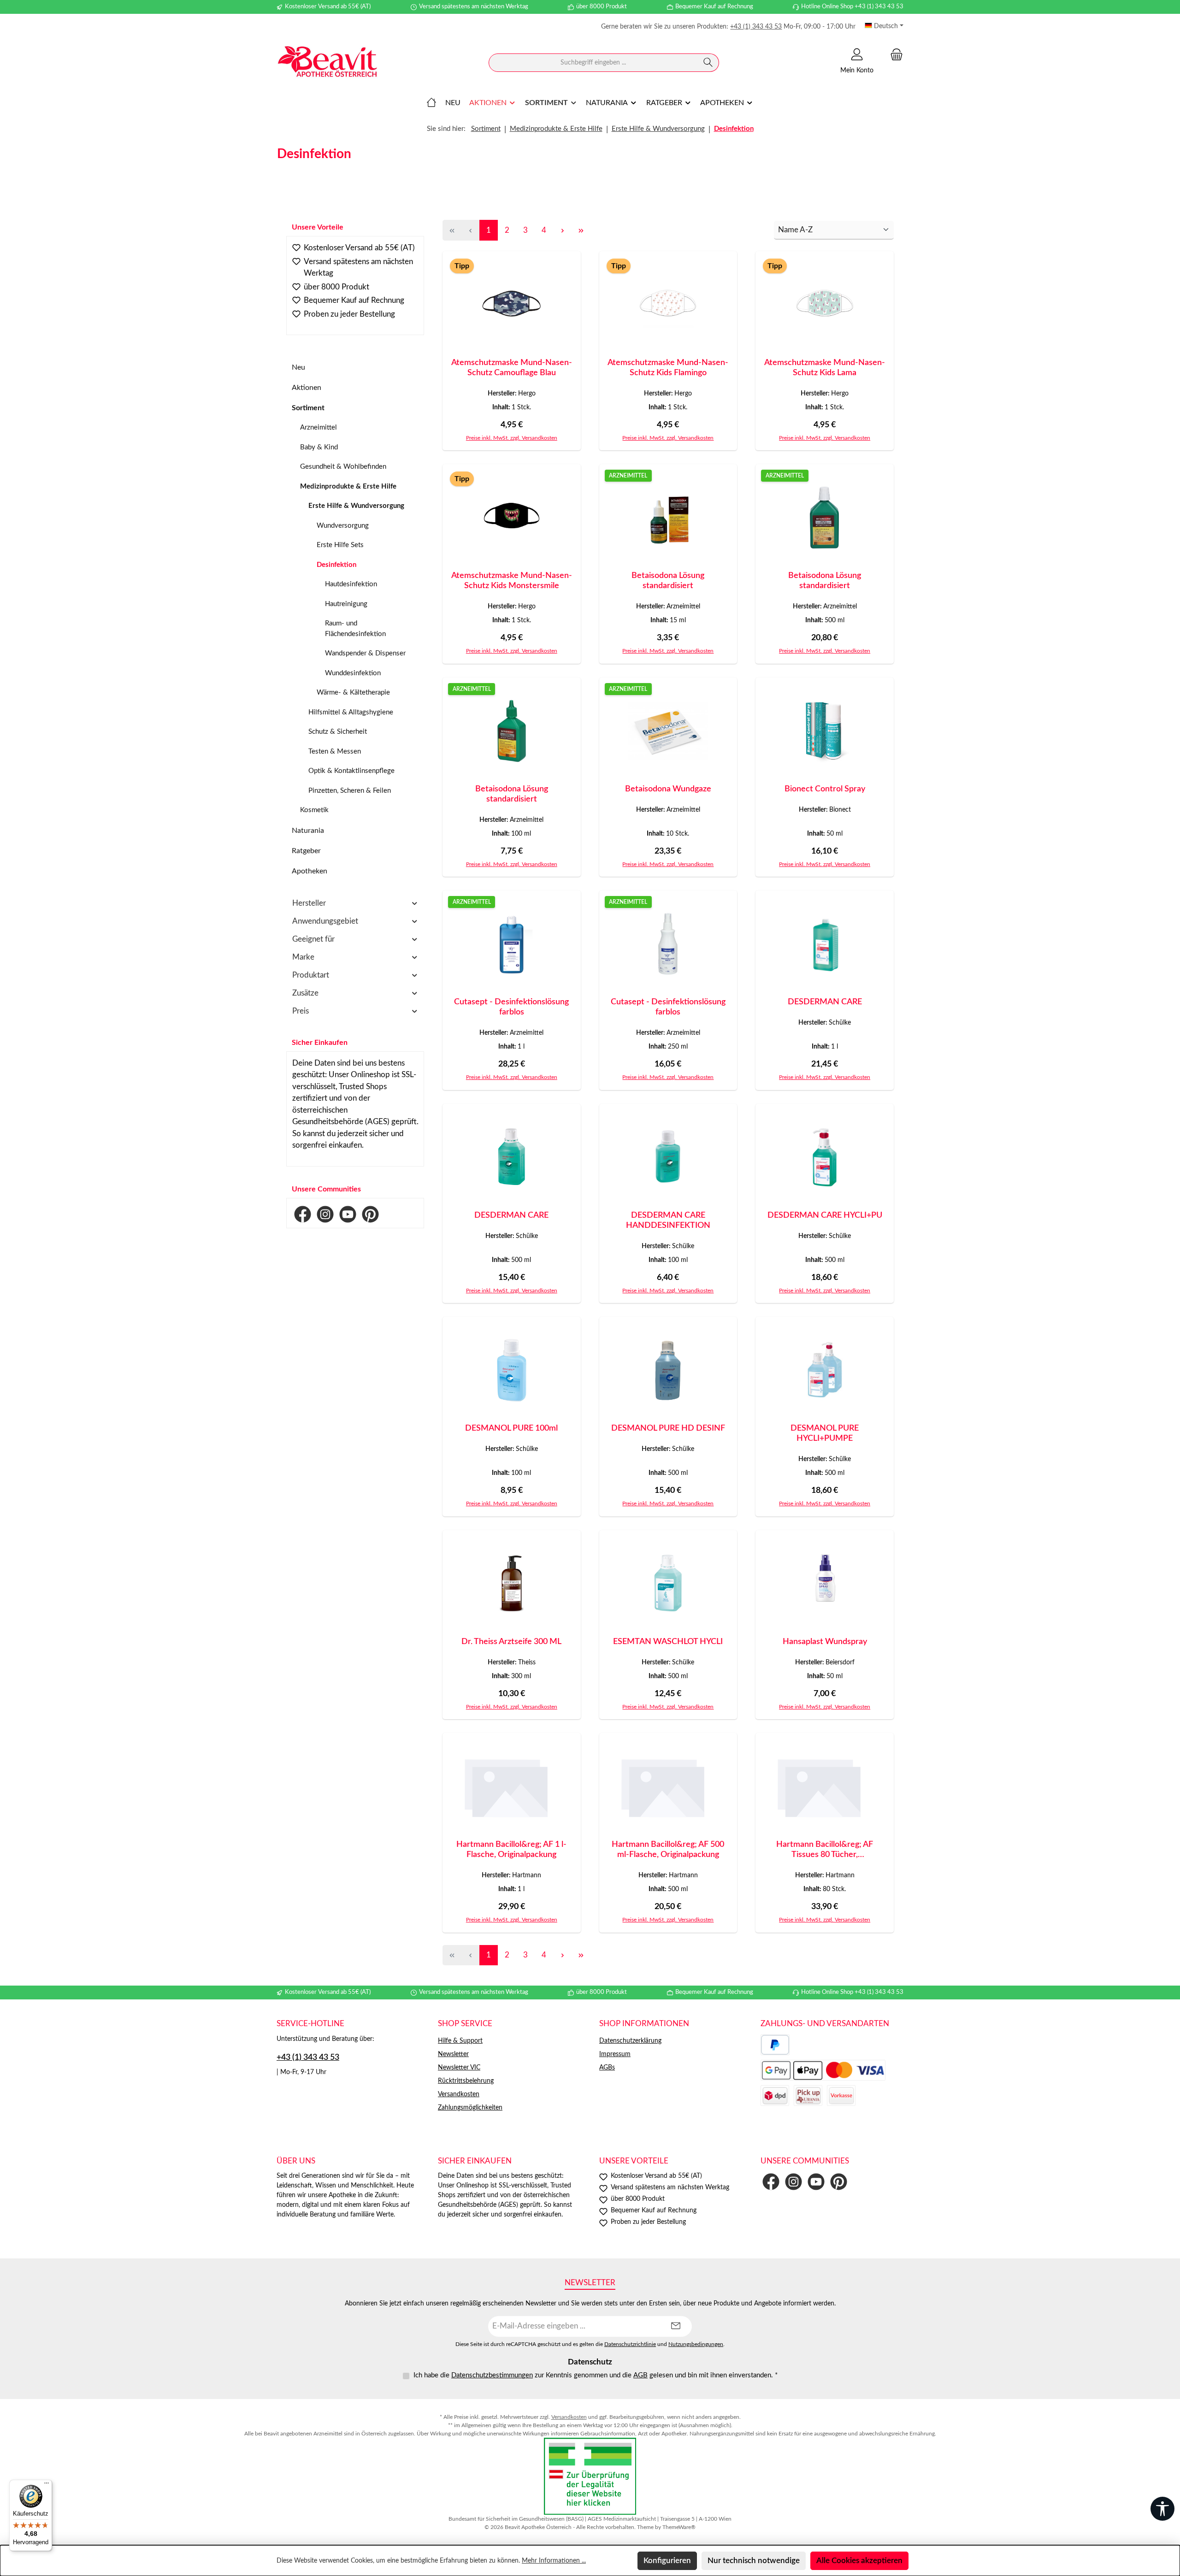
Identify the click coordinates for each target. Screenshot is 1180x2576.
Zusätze (305, 993)
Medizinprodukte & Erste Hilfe (348, 486)
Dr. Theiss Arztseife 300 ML (511, 1642)
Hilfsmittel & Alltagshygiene (351, 712)
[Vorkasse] (841, 2096)
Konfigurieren (667, 2561)
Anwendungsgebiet (325, 921)
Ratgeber (306, 851)
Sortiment (308, 408)
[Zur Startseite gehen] (327, 63)
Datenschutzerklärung (630, 2041)
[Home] (431, 103)
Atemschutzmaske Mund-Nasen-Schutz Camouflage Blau (512, 368)
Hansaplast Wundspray (825, 1642)
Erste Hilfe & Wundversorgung (356, 506)
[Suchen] (708, 63)
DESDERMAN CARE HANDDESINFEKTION (668, 1220)
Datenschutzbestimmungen (492, 2375)
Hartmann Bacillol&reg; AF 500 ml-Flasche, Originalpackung (668, 1850)
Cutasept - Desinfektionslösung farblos (511, 1007)
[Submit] (676, 2326)
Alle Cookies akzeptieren (859, 2561)
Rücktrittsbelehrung (466, 2081)
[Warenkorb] (894, 55)
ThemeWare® (679, 2527)
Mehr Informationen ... (554, 2561)
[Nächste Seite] (562, 230)
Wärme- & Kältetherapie (353, 693)
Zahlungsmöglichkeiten (470, 2108)
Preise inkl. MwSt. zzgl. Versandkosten (512, 438)
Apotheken (310, 871)
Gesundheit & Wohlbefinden (343, 467)
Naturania (308, 831)
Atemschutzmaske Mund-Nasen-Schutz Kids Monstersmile (512, 581)
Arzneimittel (319, 427)
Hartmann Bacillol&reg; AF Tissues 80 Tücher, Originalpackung (825, 1850)
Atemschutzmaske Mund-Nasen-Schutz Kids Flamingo (668, 368)
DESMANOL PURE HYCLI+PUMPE (825, 1433)
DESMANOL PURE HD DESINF (668, 1428)
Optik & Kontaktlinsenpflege (351, 771)
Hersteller (309, 903)
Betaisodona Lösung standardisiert (668, 581)
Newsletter (453, 2054)
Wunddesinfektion (353, 673)
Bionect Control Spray (825, 789)
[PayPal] (775, 2045)
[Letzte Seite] (581, 230)
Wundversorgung (343, 526)
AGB (640, 2375)
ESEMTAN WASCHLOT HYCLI (668, 1642)
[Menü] (47, 2485)
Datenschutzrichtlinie (630, 2344)
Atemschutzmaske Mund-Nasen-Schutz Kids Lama (825, 368)
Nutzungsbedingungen (696, 2344)
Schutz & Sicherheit (338, 732)
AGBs (607, 2068)
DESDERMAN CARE (825, 1002)
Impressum (615, 2054)
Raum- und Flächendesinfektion (355, 629)
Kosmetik (314, 810)
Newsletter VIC (459, 2068)
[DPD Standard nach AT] (775, 2096)
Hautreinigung (346, 604)
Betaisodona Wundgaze (668, 789)
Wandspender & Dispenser (365, 653)
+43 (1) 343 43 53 (756, 27)
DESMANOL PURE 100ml (511, 1428)
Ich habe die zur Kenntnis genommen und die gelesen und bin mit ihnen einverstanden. (596, 2375)
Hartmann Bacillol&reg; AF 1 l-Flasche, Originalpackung (511, 1850)
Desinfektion (336, 565)
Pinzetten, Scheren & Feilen (350, 791)
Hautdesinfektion (351, 584)
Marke (303, 957)
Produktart (311, 975)
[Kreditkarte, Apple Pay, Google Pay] (823, 2070)
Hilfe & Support (460, 2041)
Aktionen (307, 388)
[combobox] (593, 63)
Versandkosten (459, 2094)
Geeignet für (313, 939)
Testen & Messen (335, 752)
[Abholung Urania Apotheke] (808, 2096)
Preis (301, 1011)
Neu (298, 367)
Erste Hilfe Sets (340, 545)
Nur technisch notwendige (754, 2561)
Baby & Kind (319, 447)
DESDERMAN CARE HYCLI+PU (825, 1215)
